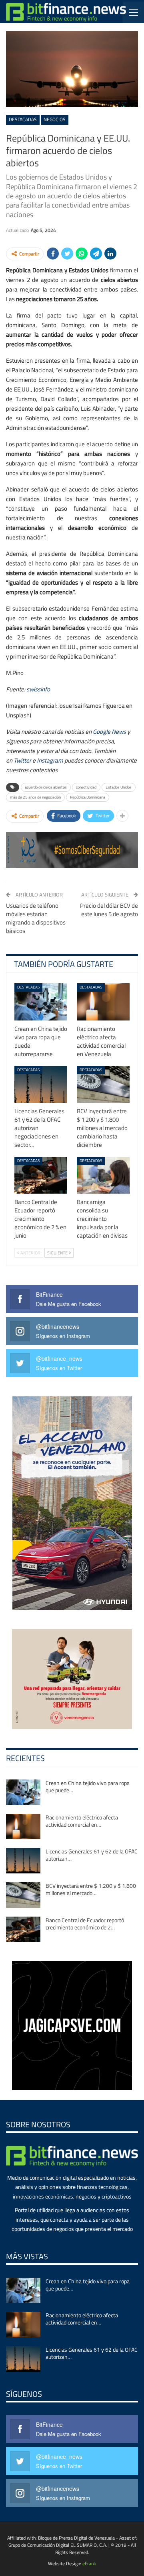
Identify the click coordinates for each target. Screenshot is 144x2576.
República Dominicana (88, 797)
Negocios (55, 119)
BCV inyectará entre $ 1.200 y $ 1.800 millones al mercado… (91, 1889)
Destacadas (23, 119)
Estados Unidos (119, 787)
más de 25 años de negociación (35, 797)
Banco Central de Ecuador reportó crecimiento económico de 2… (85, 1924)
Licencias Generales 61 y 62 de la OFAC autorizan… (92, 1855)
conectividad (86, 787)
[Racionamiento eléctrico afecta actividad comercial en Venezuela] (103, 1002)
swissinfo (38, 689)
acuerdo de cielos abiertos (46, 787)
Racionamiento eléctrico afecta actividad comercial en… (82, 1821)
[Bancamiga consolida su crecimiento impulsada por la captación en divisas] (103, 1175)
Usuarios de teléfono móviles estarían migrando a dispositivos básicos (36, 918)
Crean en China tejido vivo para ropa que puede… (88, 1786)
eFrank (89, 2563)
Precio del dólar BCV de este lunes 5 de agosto (109, 910)
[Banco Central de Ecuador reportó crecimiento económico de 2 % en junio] (41, 1175)
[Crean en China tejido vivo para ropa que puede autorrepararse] (41, 1002)
